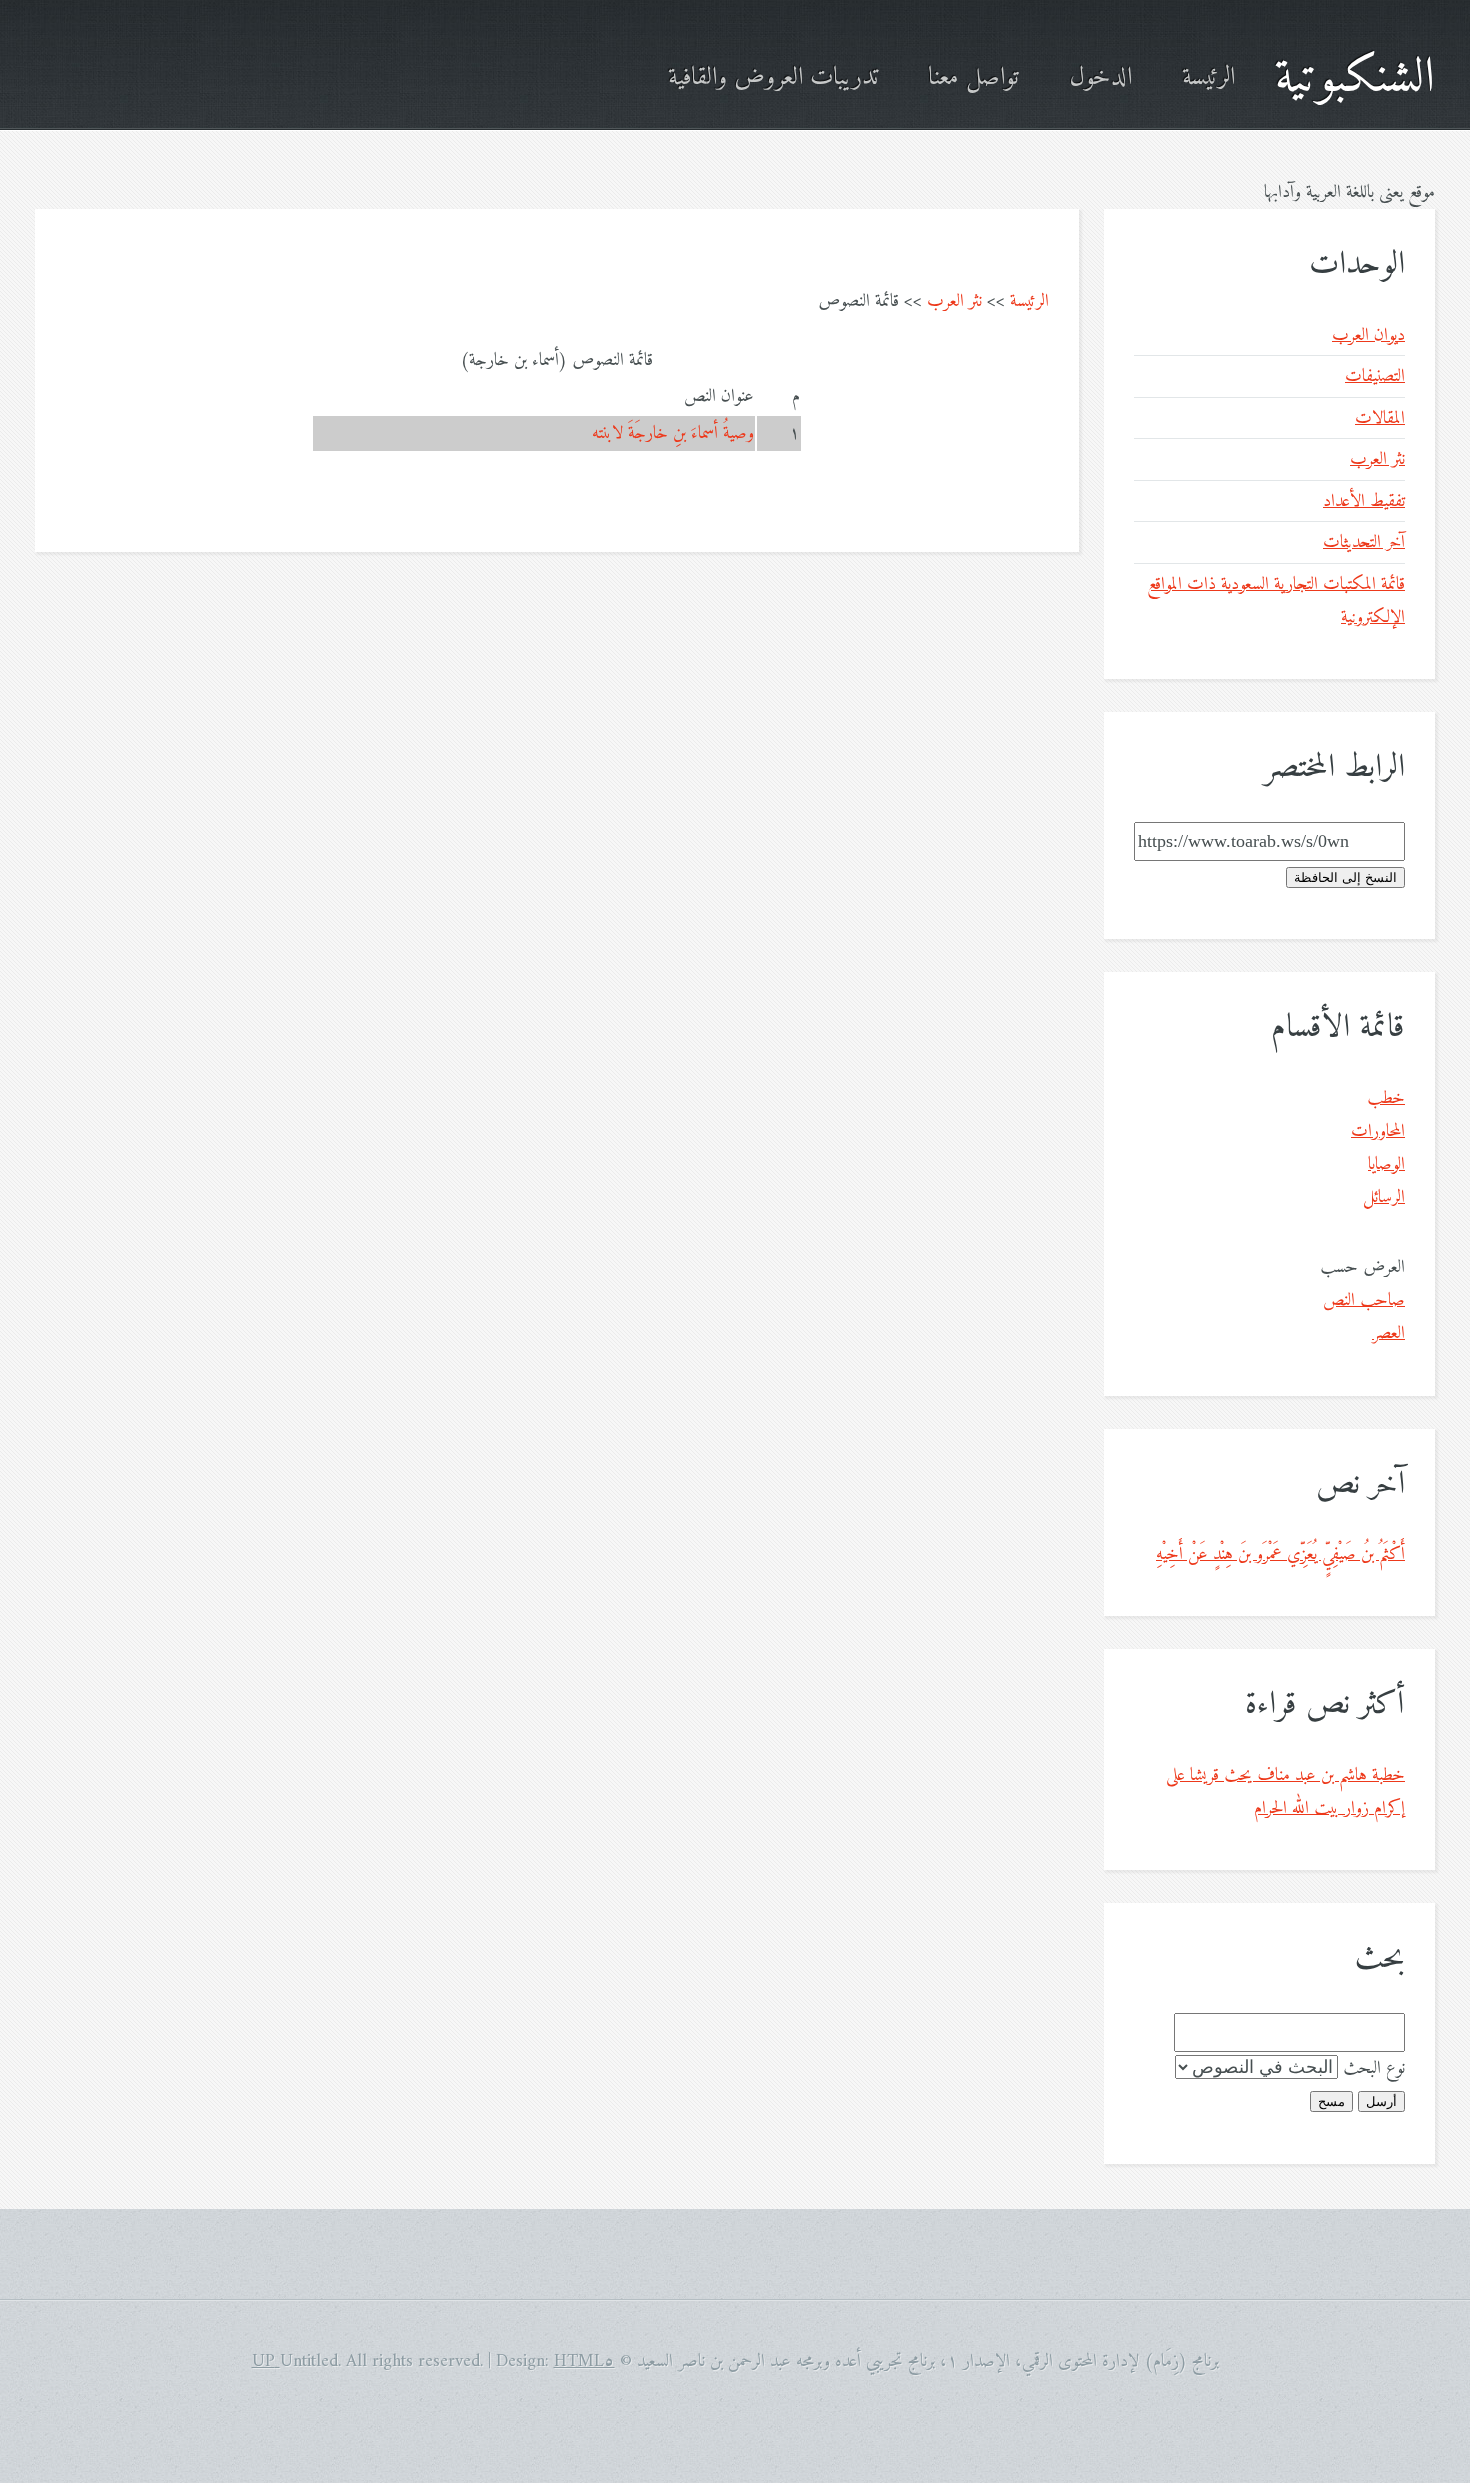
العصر (1388, 1333)
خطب (1386, 1098)
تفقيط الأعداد (1364, 501)
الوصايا (1386, 1164)
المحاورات (1378, 1131)
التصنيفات (1375, 376)
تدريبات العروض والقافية (773, 78)
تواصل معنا (973, 78)
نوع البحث (1374, 2068)
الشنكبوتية (1355, 78)
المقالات (1380, 418)
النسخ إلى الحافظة (1345, 877)
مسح (1331, 2101)
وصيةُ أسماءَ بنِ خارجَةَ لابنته (673, 433)
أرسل (1381, 2101)
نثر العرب (954, 301)
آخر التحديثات (1364, 542)
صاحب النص (1364, 1300)
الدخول (1100, 78)
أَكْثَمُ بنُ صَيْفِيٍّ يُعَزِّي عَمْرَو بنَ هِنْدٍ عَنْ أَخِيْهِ (1280, 1554)
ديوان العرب (1368, 335)
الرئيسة (1208, 78)
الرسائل (1384, 1197)
